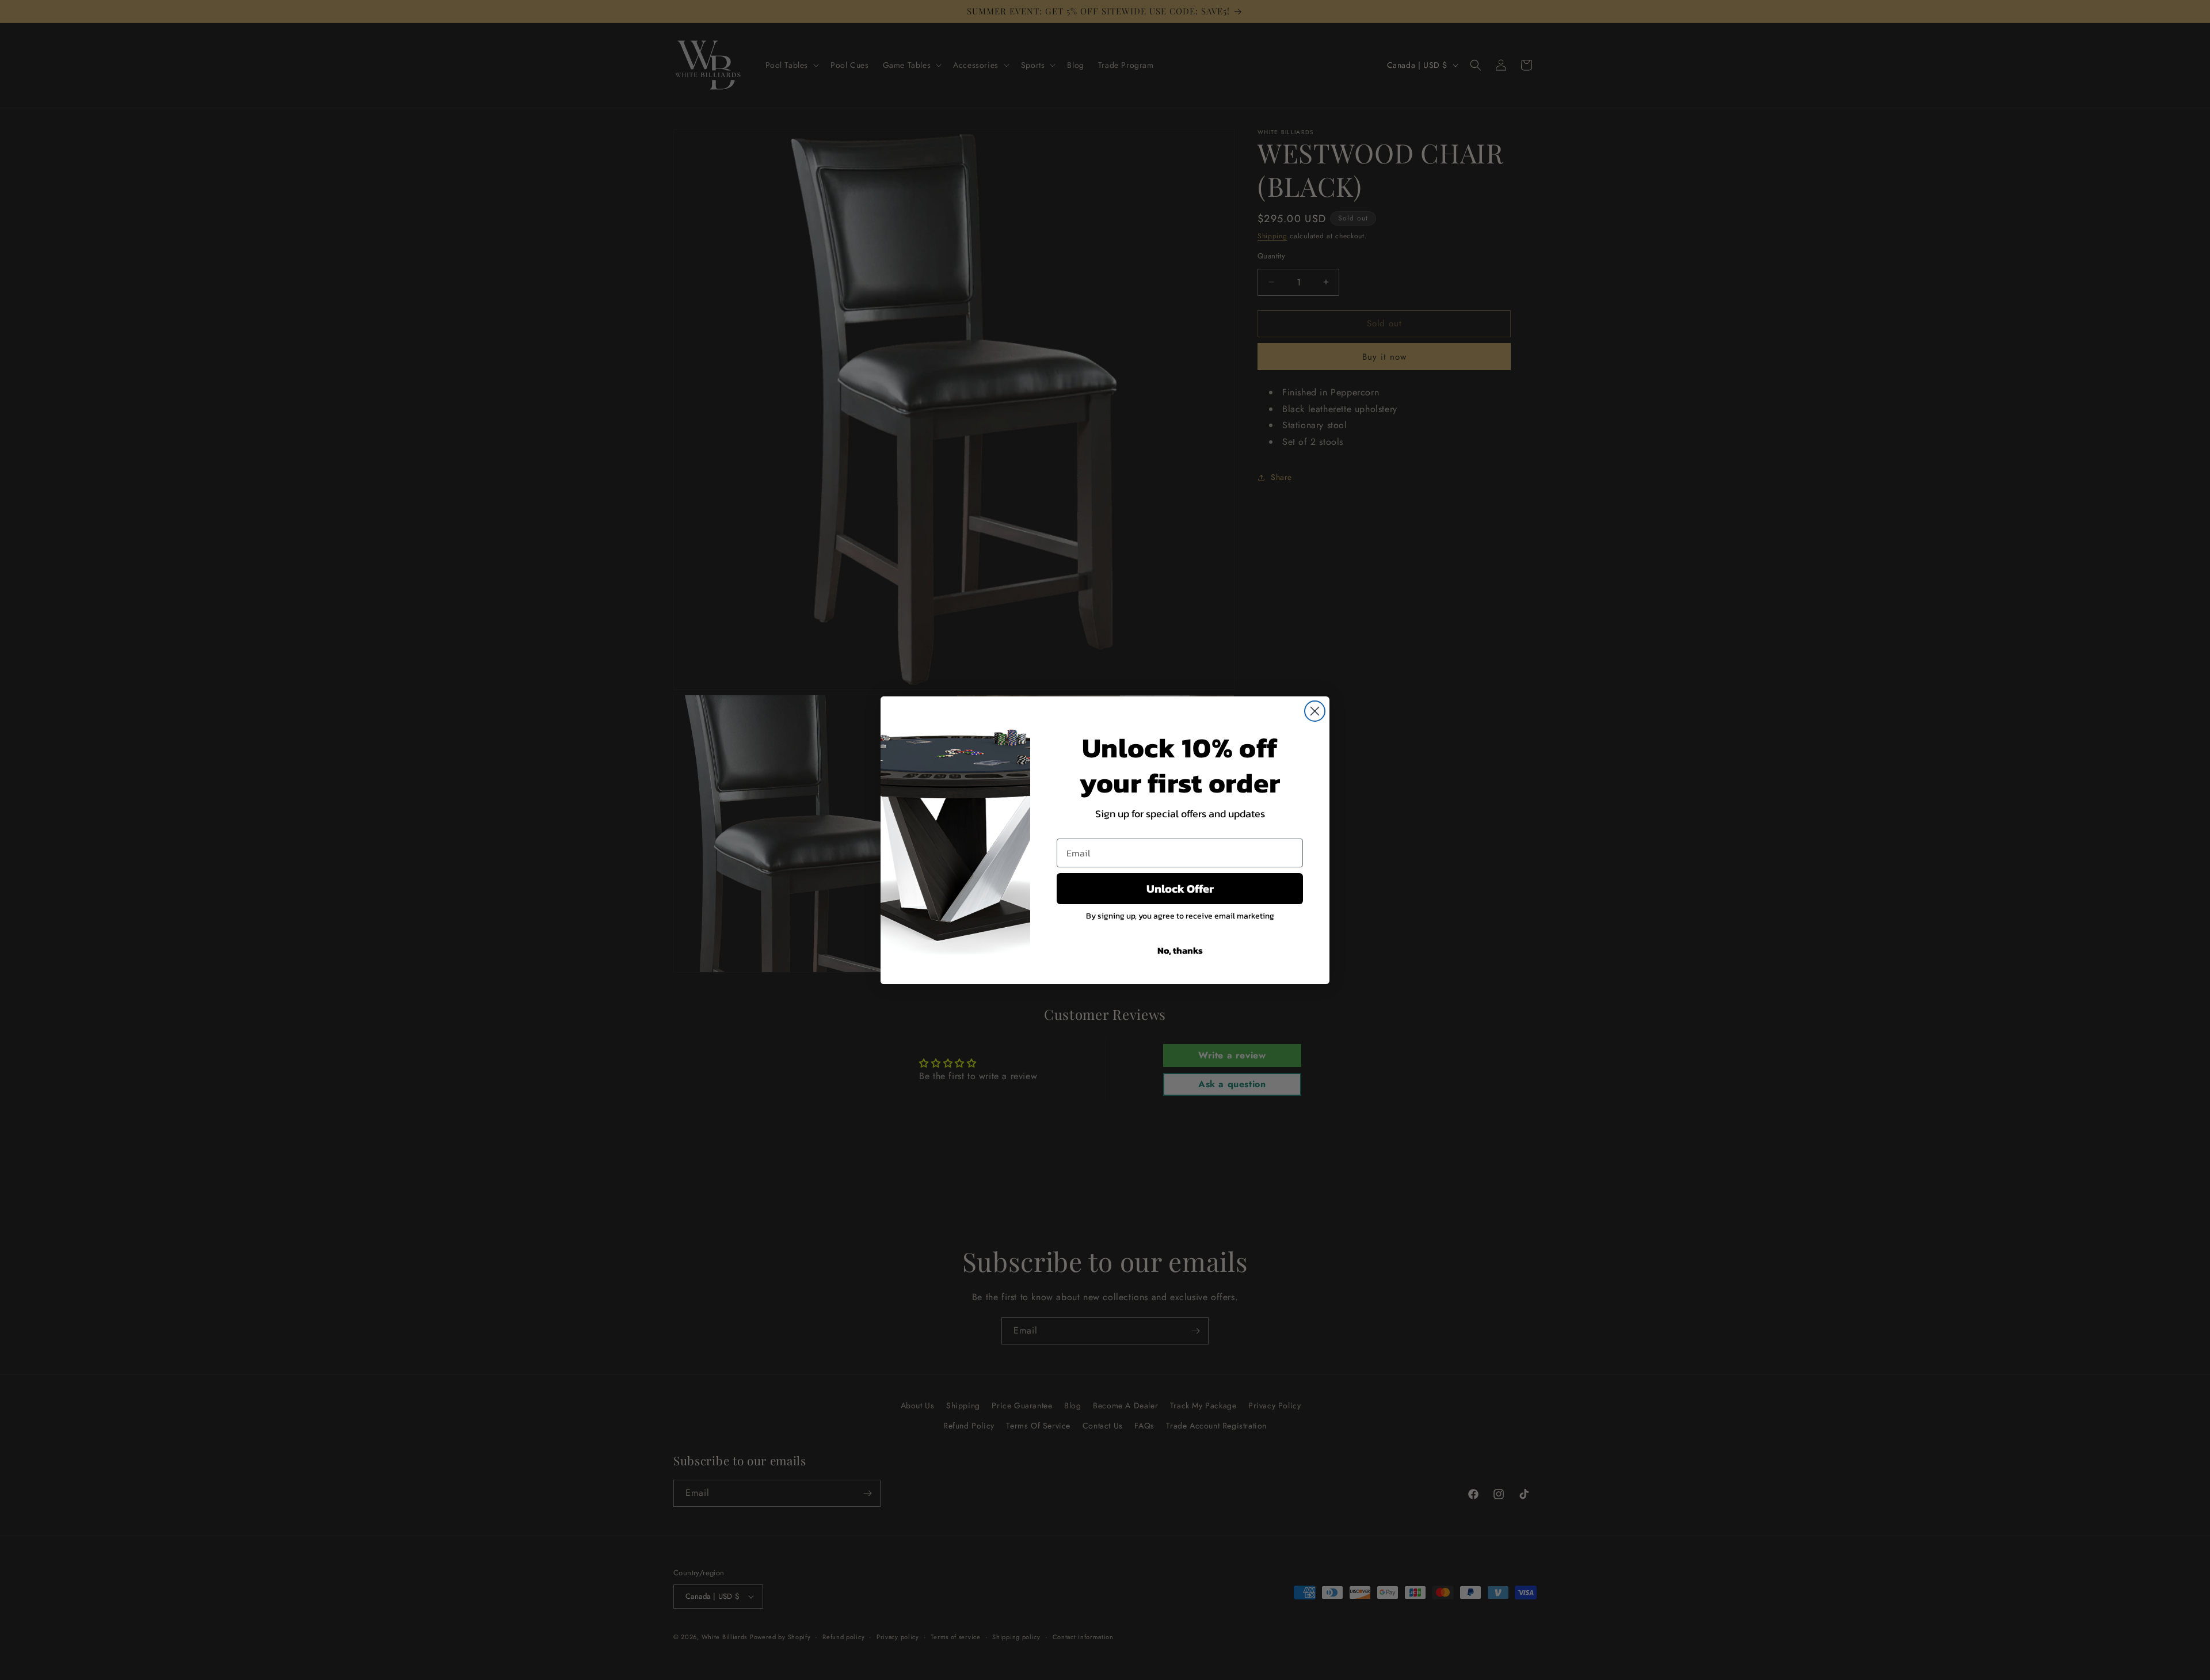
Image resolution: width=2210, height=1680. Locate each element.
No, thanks (1180, 950)
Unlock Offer (1180, 889)
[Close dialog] (1315, 711)
